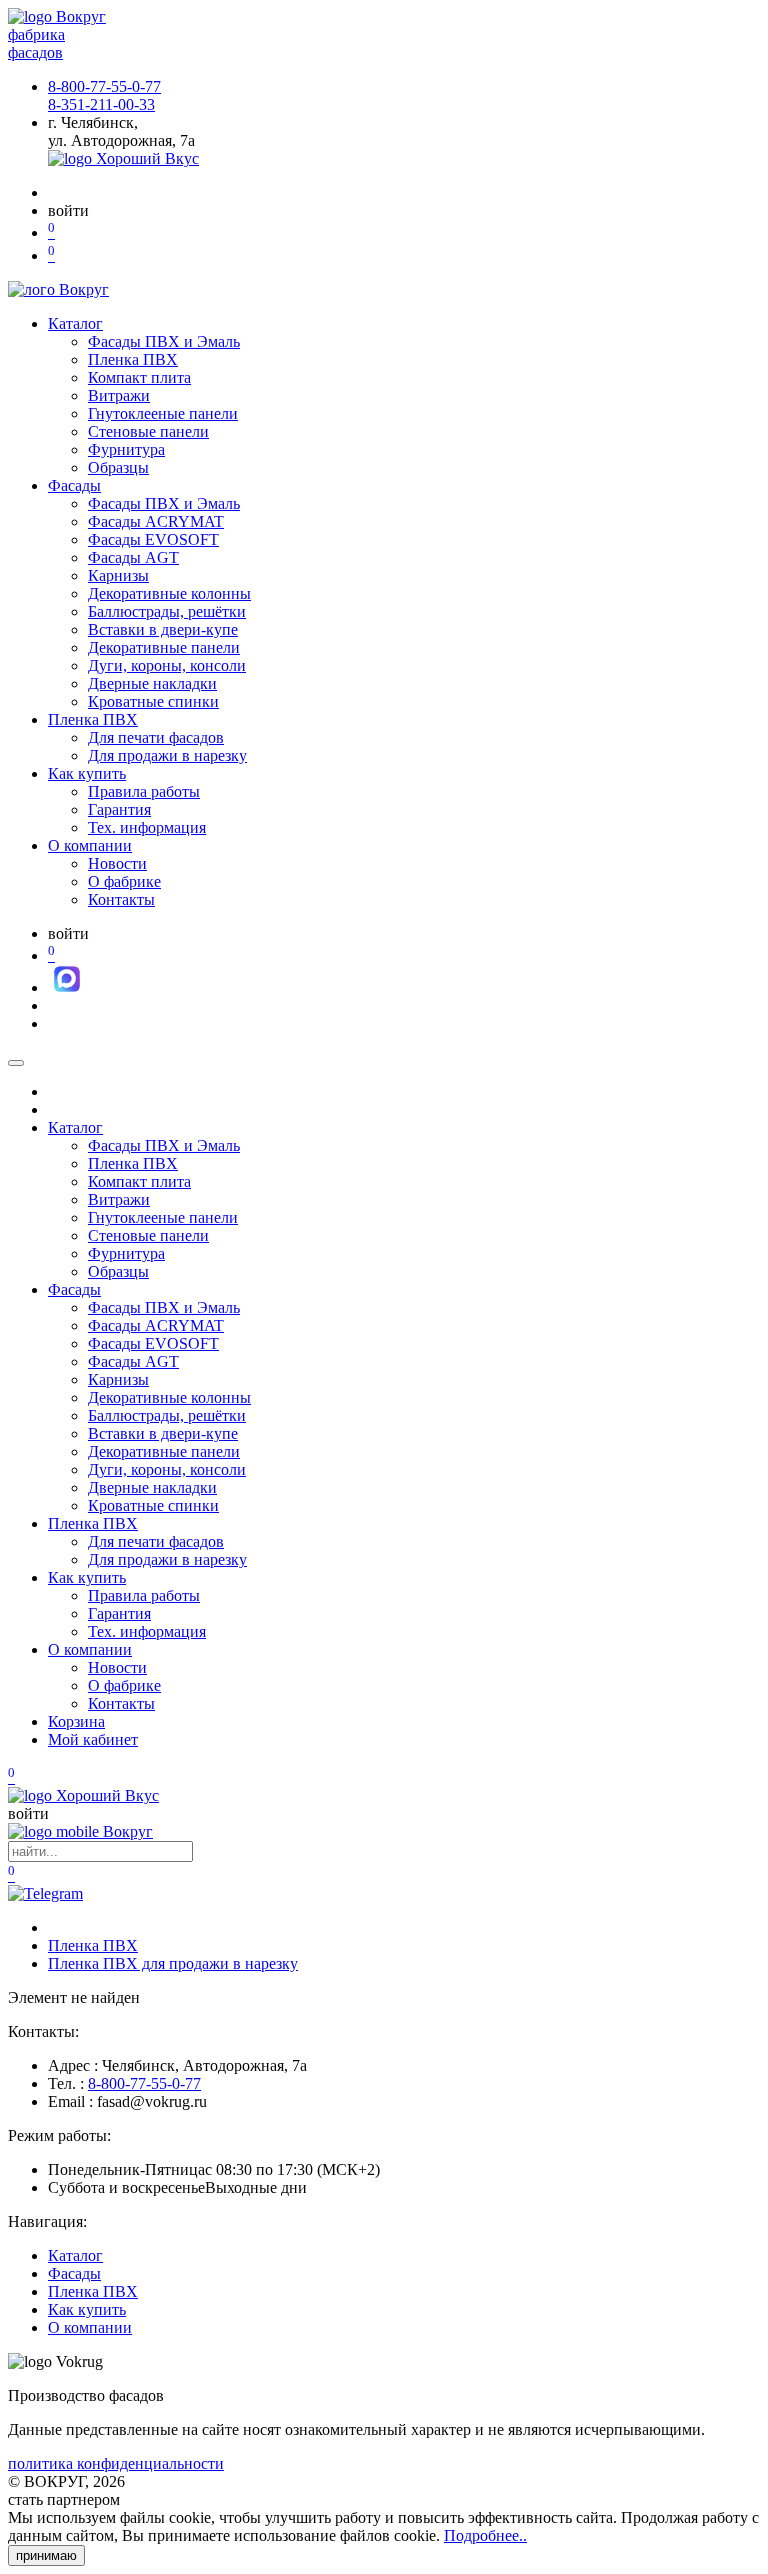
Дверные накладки (152, 683)
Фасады (74, 485)
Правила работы (144, 791)
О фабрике (124, 881)
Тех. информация (147, 827)
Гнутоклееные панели (163, 413)
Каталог (75, 323)
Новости (117, 863)
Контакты (121, 899)
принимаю (46, 2555)
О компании (90, 845)
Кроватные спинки (153, 701)
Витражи (119, 395)
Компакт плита (139, 377)
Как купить (87, 773)
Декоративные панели (164, 647)
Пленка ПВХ (133, 359)
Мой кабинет (93, 1739)
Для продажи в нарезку (167, 755)
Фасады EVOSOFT (153, 539)
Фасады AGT (133, 557)
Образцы (118, 467)
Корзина (76, 1721)
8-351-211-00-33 (101, 104)
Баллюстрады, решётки (167, 611)
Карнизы (118, 575)
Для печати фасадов (156, 737)
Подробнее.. (485, 2535)
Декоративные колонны (169, 593)
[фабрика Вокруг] (80, 1831)
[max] (67, 987)
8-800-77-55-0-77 (104, 86)
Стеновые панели (148, 431)
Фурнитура (126, 449)
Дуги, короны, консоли (167, 665)
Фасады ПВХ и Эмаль (164, 341)
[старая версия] (83, 1795)
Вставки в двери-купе (163, 629)
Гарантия (119, 809)
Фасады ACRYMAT (156, 521)
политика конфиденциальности (116, 2463)
